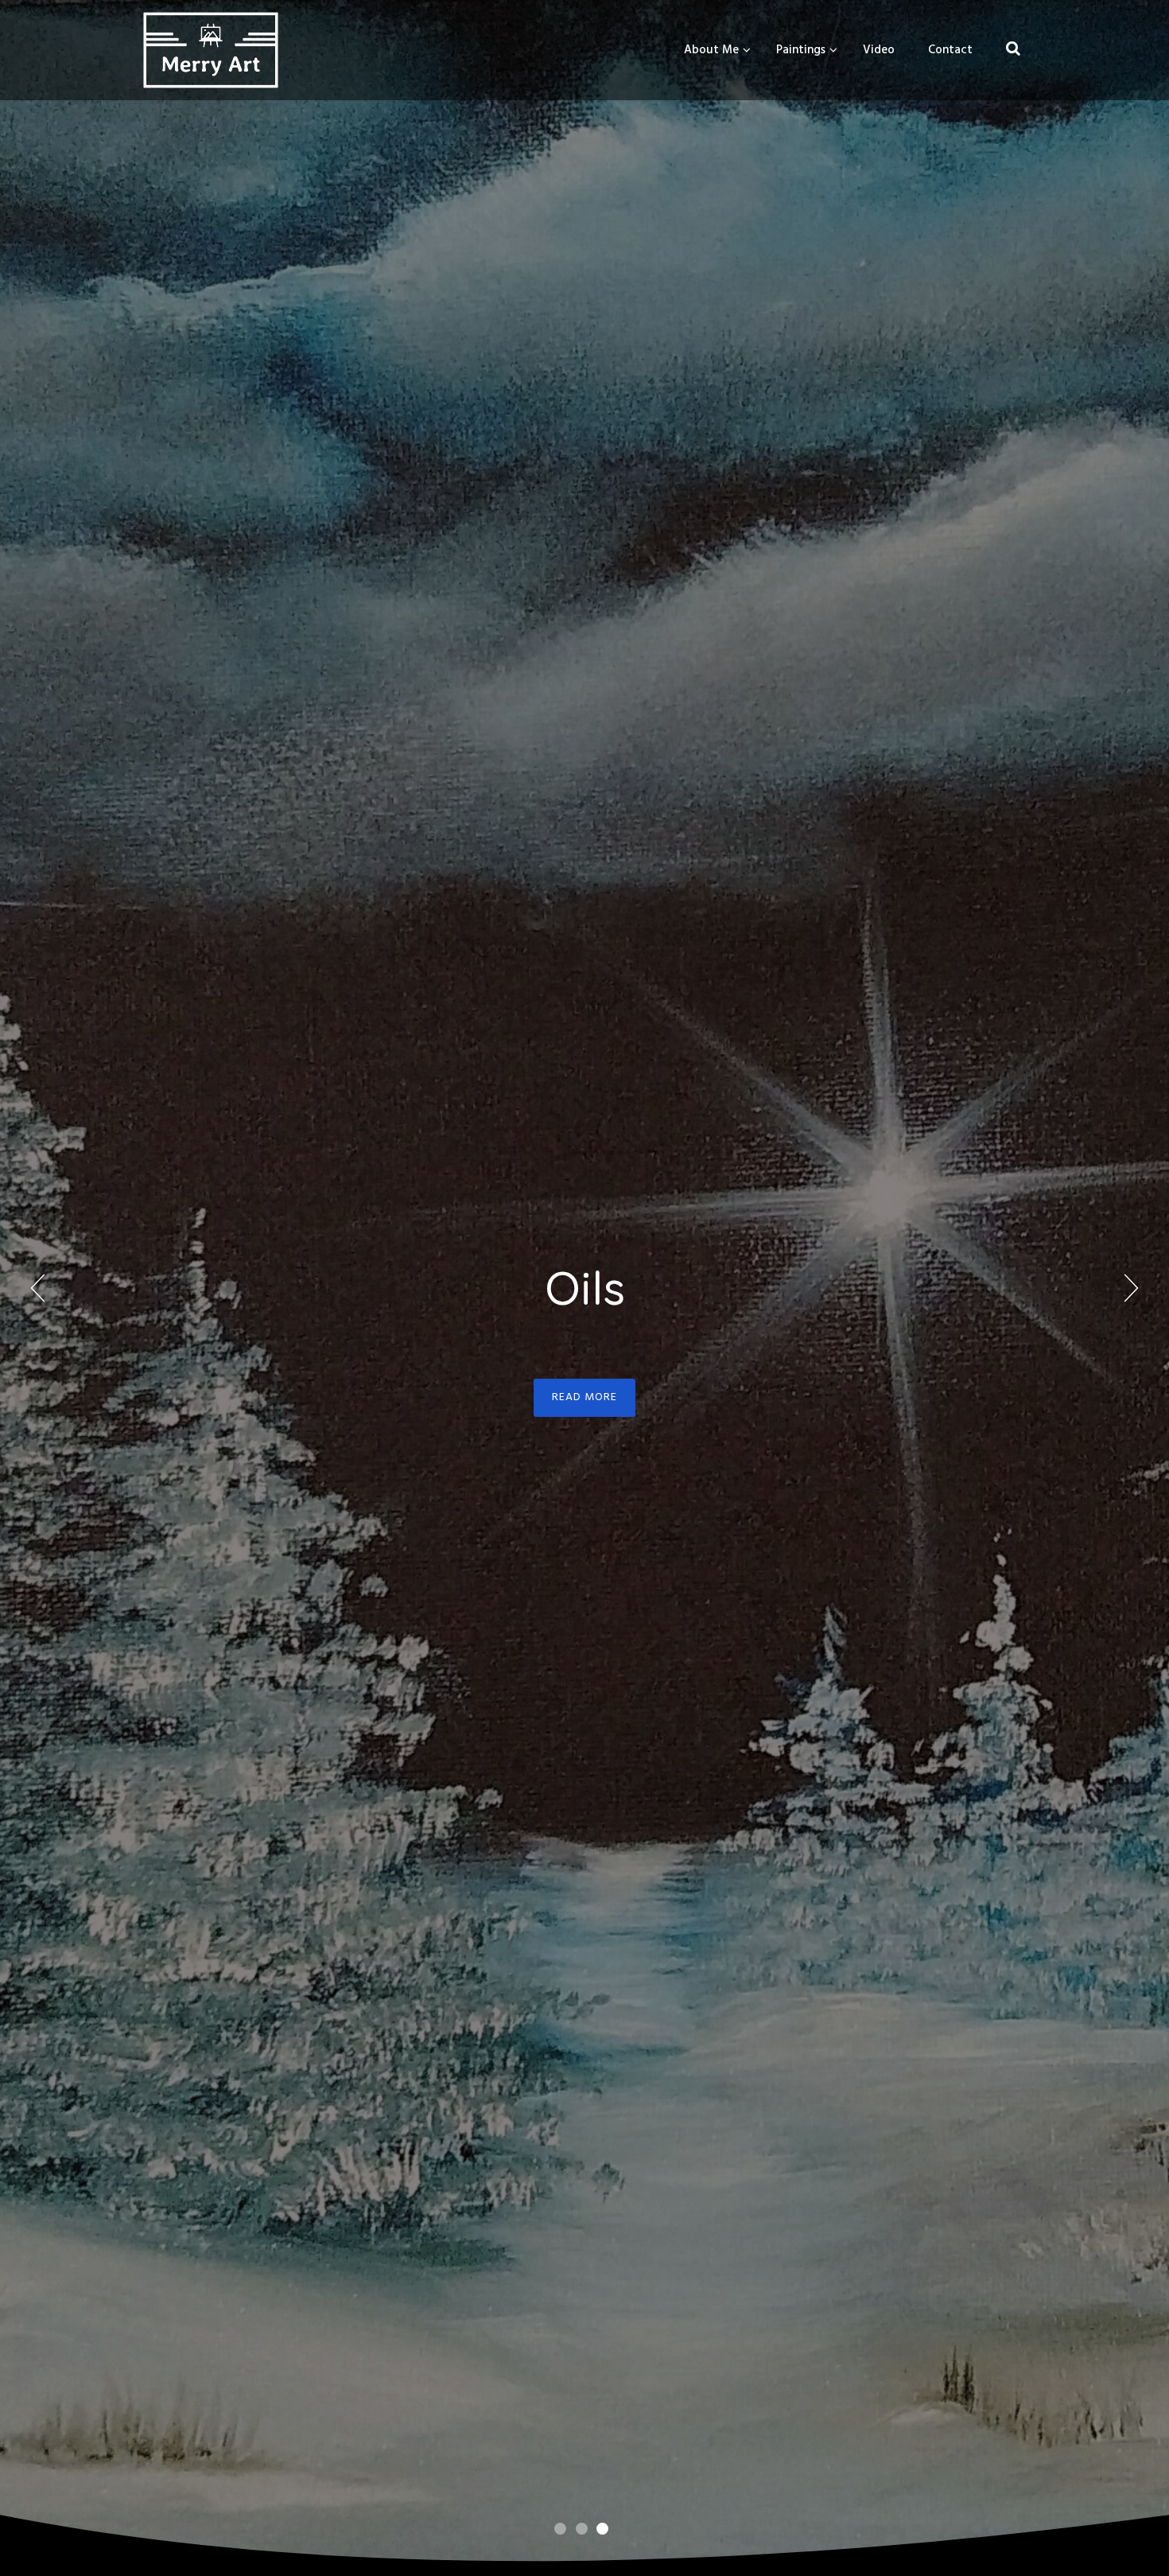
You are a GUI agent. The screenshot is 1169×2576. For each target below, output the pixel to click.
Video (879, 50)
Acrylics (585, 1288)
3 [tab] (608, 2527)
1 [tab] (566, 2527)
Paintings (801, 50)
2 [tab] (587, 2527)
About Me (711, 50)
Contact (950, 50)
